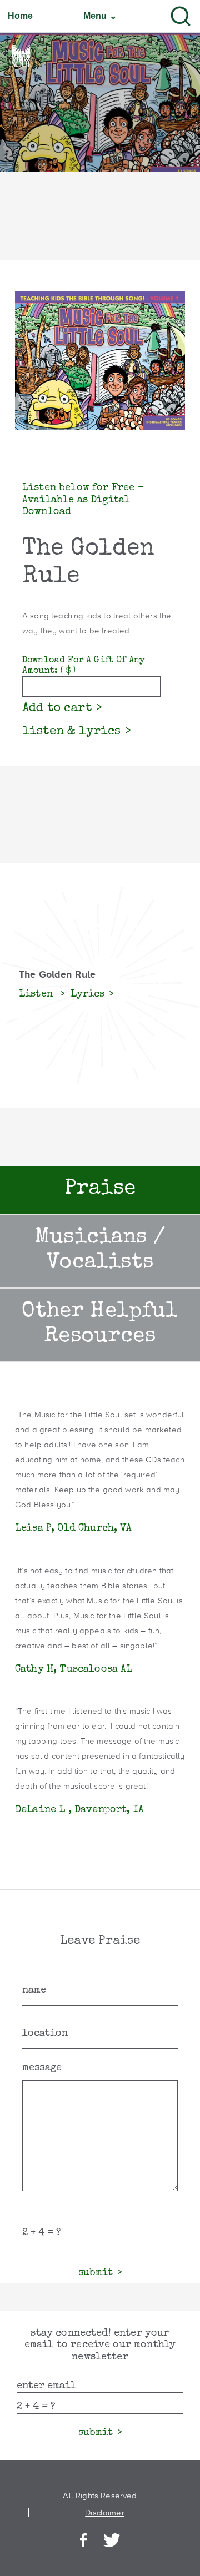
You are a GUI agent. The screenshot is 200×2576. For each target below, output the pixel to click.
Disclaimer (105, 2512)
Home (21, 16)
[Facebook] (83, 2541)
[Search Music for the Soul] (181, 16)
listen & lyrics (71, 732)
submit (96, 2273)
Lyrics (87, 994)
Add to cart (57, 709)
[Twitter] (112, 2541)
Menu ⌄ (100, 16)
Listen (37, 994)
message (42, 2068)
